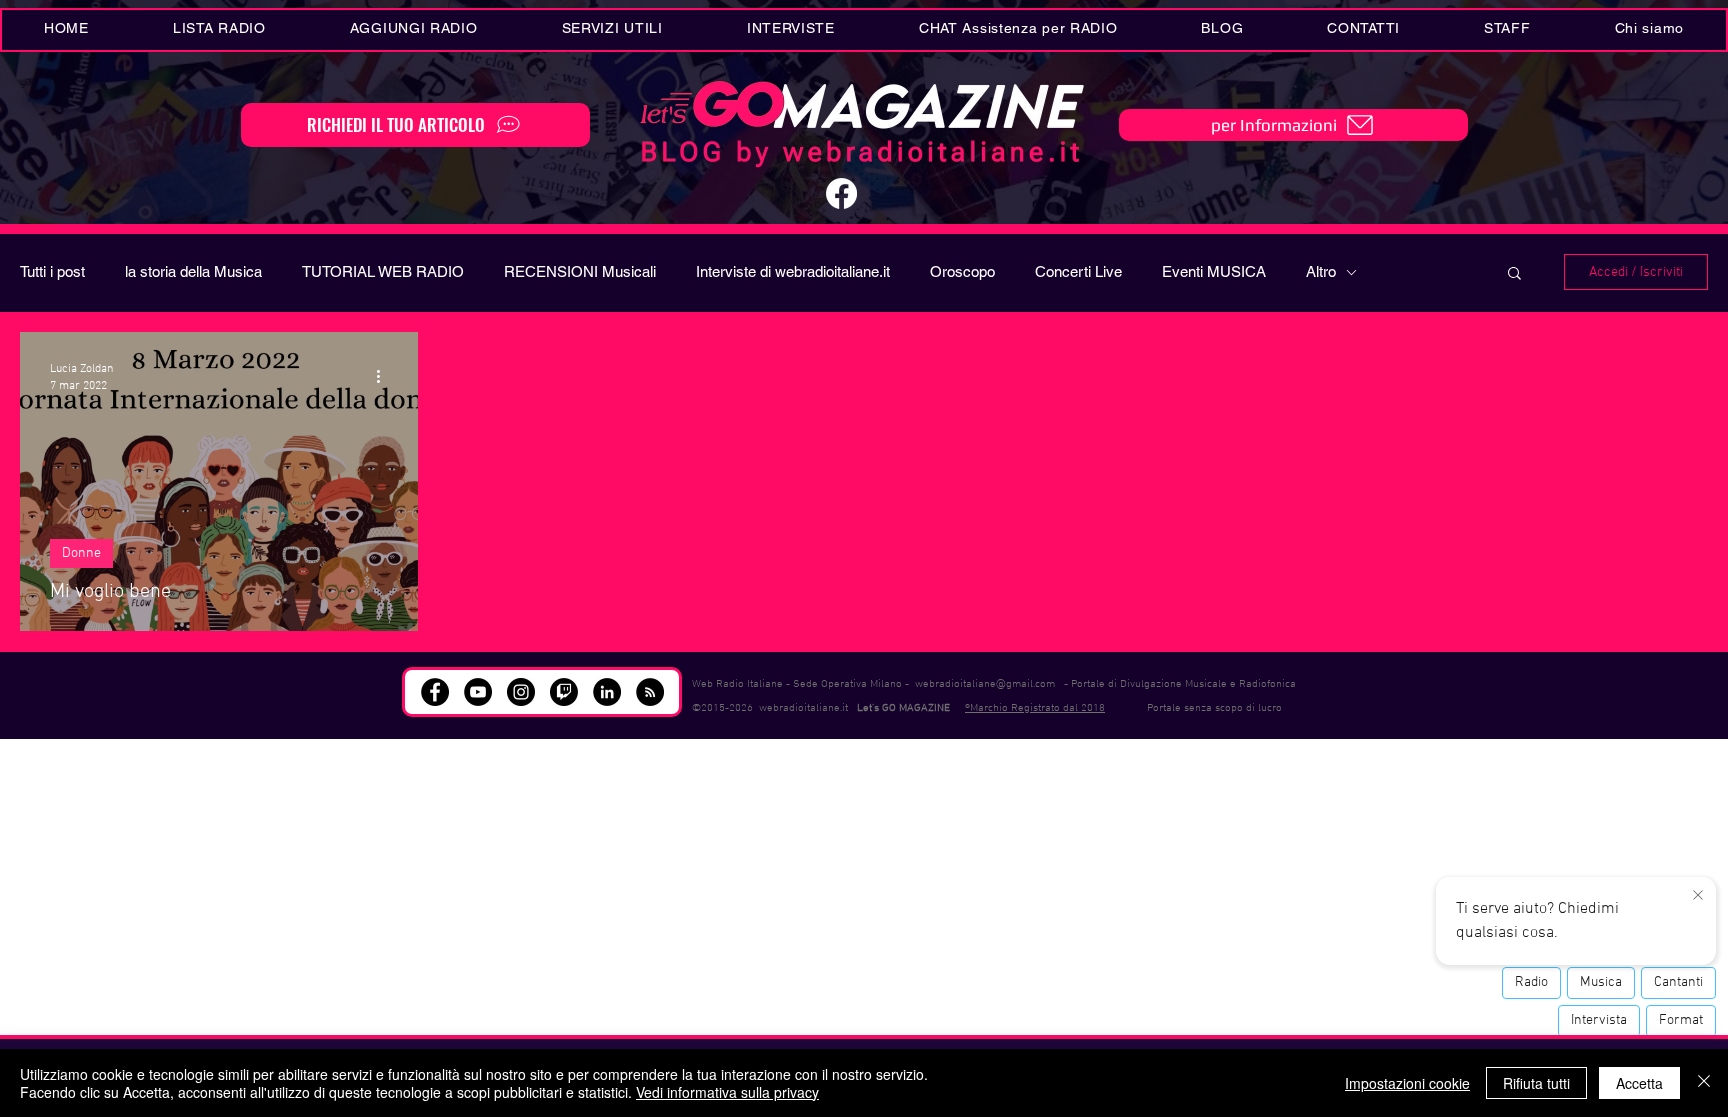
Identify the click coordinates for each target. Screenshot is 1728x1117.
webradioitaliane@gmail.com (985, 684)
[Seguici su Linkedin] (607, 692)
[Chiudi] (1704, 1083)
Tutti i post (52, 271)
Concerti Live (1078, 271)
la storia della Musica (193, 271)
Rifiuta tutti (1536, 1083)
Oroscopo (962, 271)
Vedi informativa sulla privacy (727, 1092)
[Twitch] (564, 692)
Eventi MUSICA (1214, 271)
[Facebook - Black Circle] (435, 692)
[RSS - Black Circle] (650, 692)
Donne (81, 553)
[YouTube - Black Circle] (478, 692)
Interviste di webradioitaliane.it (793, 271)
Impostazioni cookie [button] (1407, 1083)
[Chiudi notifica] (1698, 896)
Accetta (1639, 1083)
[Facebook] (841, 193)
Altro (1321, 271)
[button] (612, 30)
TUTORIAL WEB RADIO (383, 271)
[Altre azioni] (385, 376)
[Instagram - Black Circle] (521, 692)
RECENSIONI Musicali (580, 271)
